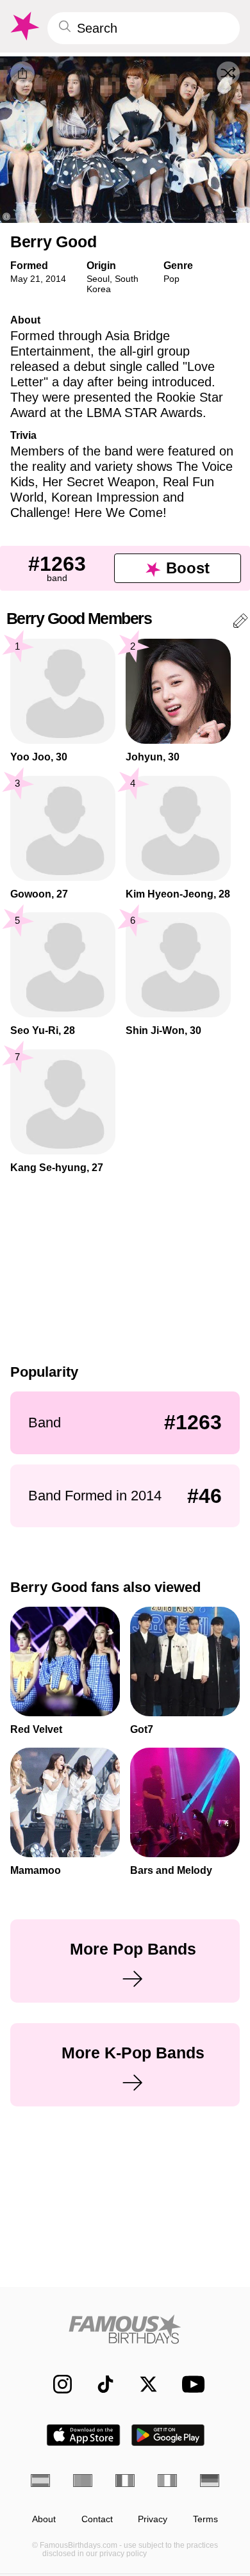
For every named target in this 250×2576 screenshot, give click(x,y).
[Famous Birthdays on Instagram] (56, 2384)
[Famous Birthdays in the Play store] (168, 2435)
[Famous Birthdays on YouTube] (190, 2384)
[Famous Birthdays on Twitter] (142, 2384)
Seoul (98, 279)
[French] (125, 2481)
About (44, 2519)
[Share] (22, 74)
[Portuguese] (83, 2481)
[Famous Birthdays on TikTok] (99, 2384)
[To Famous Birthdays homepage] (24, 26)
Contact (97, 2519)
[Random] (228, 73)
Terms (205, 2519)
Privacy (153, 2519)
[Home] (125, 2329)
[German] (210, 2481)
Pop (171, 279)
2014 (56, 279)
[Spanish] (40, 2481)
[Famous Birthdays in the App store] (83, 2435)
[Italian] (167, 2481)
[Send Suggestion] (240, 623)
